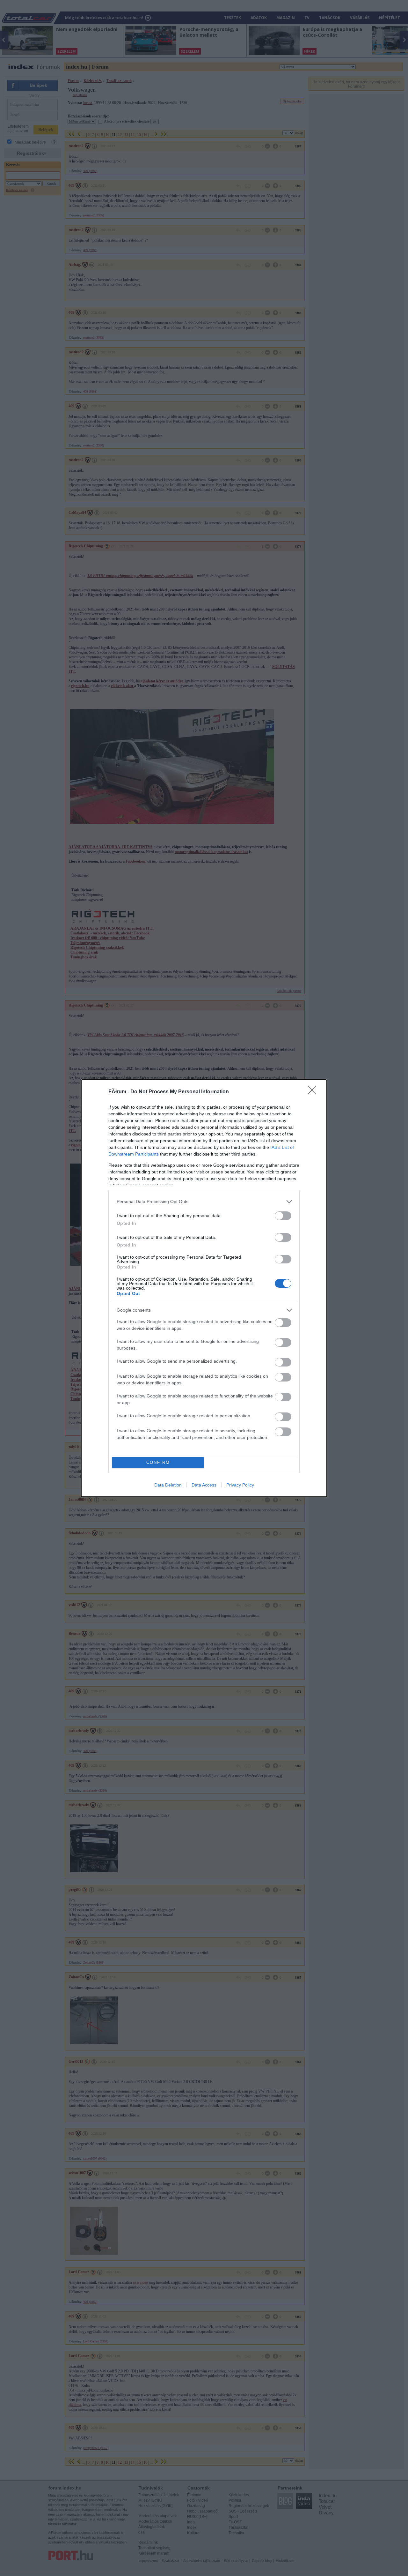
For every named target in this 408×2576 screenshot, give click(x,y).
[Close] (314, 1092)
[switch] (283, 1216)
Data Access (204, 1485)
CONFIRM (158, 1462)
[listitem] (204, 1202)
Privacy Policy (240, 1485)
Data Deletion (168, 1485)
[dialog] (204, 1288)
